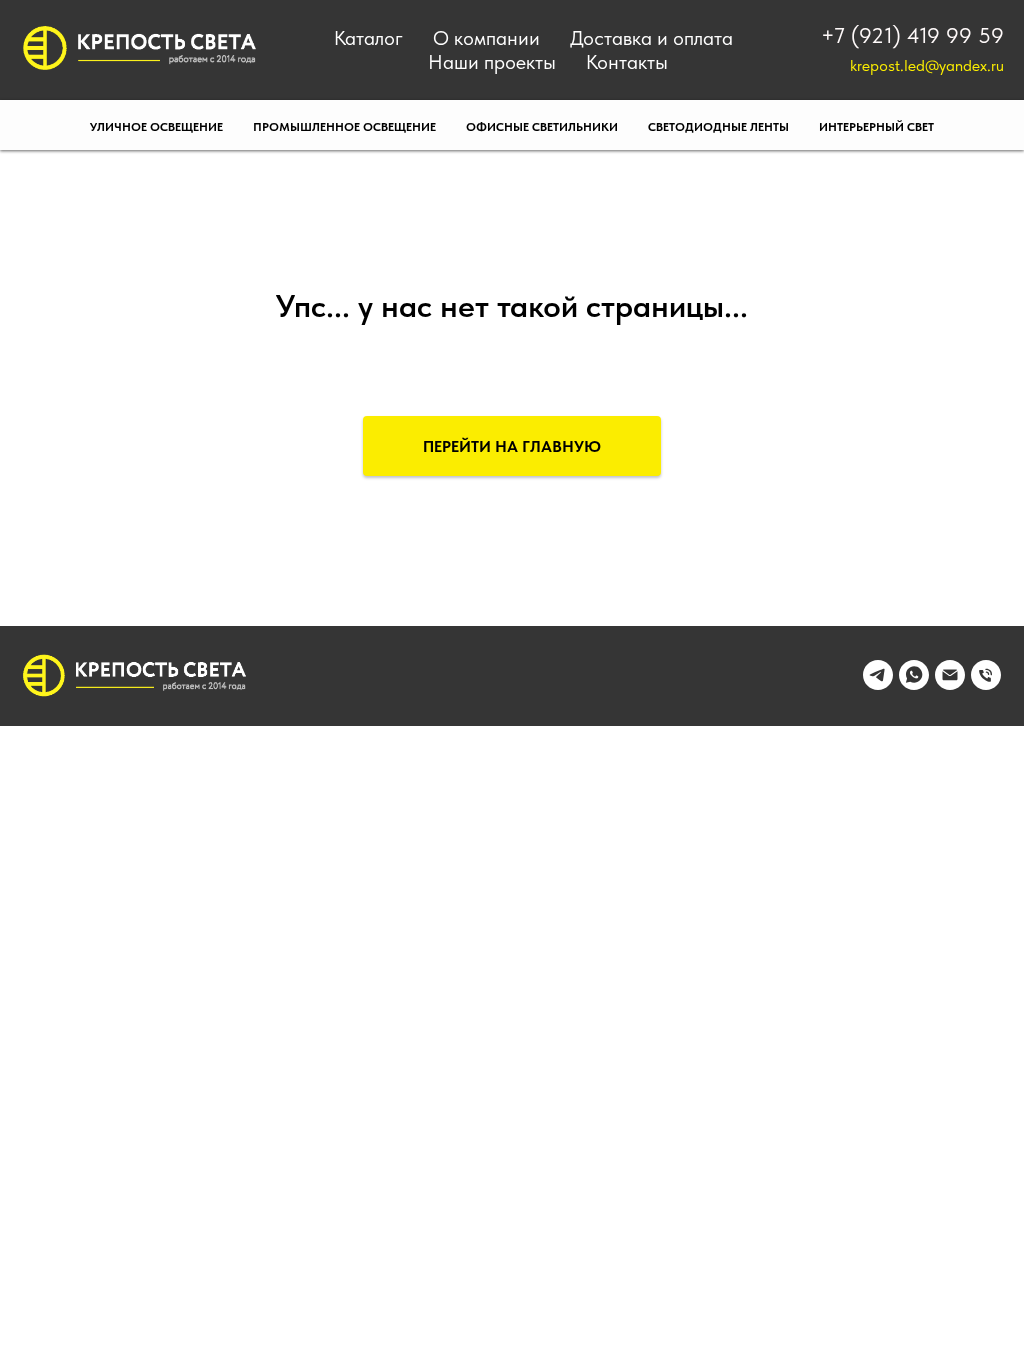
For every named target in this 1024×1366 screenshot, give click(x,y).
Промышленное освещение (344, 127)
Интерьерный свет (876, 127)
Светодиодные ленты (718, 127)
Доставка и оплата (651, 38)
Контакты (627, 62)
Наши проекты (492, 62)
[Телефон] (986, 684)
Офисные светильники (542, 127)
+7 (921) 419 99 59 (912, 35)
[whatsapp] (914, 684)
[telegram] (878, 684)
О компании (486, 38)
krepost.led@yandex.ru (927, 65)
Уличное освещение (156, 127)
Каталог (368, 38)
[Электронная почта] (950, 684)
